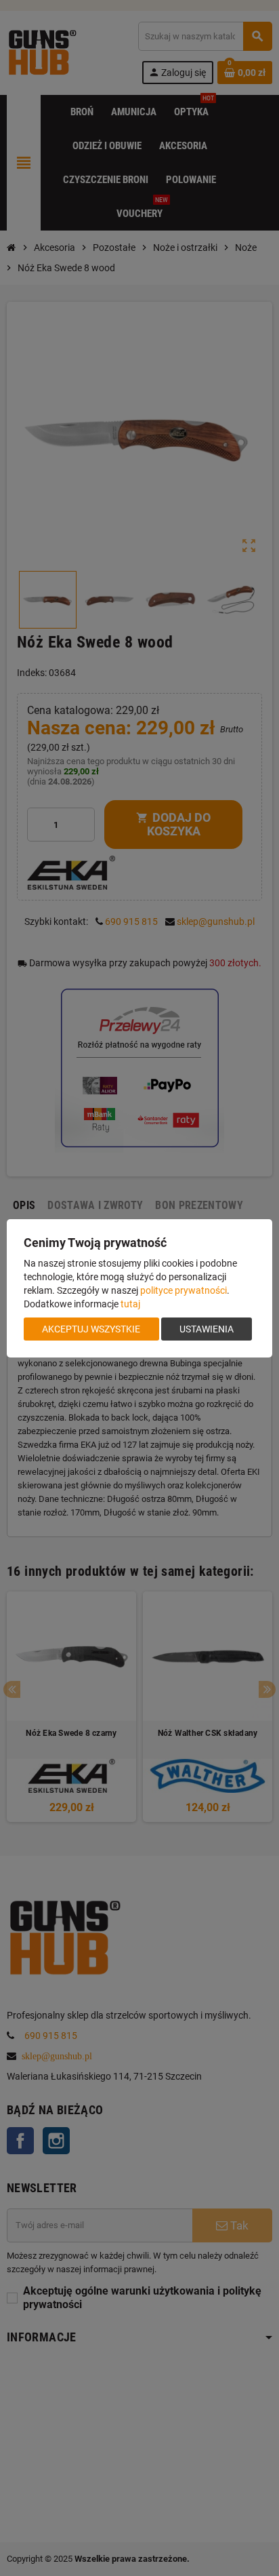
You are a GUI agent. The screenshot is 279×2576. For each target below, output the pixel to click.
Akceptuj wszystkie (91, 1329)
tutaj (130, 1304)
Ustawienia (207, 1329)
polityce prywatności (184, 1290)
